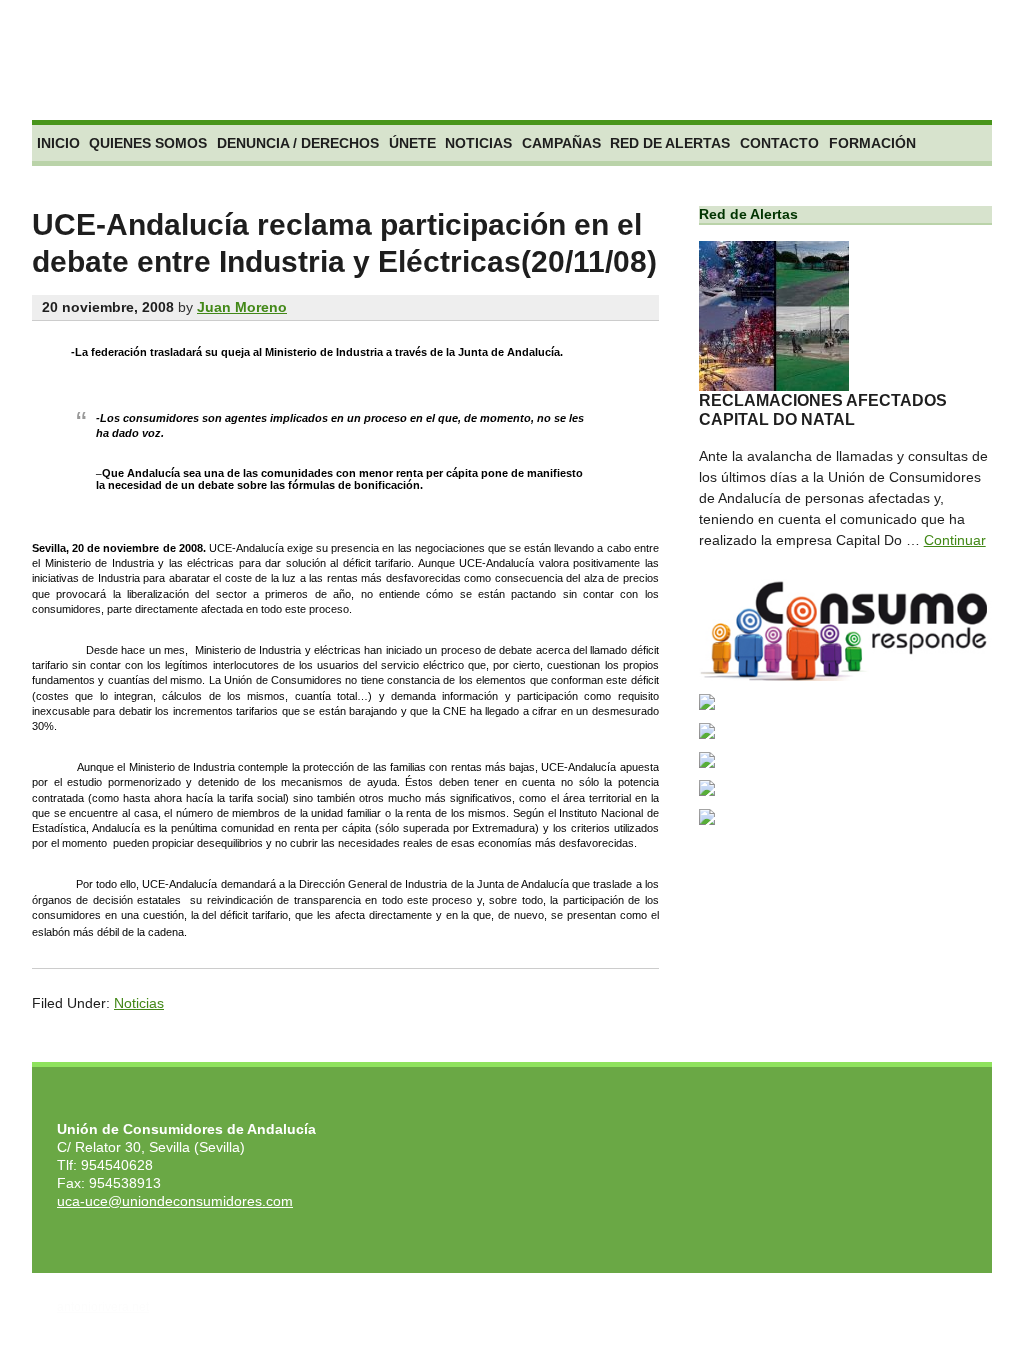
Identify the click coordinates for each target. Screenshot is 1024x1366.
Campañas (561, 143)
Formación (872, 143)
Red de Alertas (670, 143)
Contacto (779, 143)
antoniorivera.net (103, 1307)
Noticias (478, 143)
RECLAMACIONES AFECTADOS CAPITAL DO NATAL (823, 410)
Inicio (58, 143)
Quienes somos (148, 143)
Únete (412, 143)
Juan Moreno (242, 307)
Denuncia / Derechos (298, 143)
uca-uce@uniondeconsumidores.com (175, 1201)
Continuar (955, 540)
